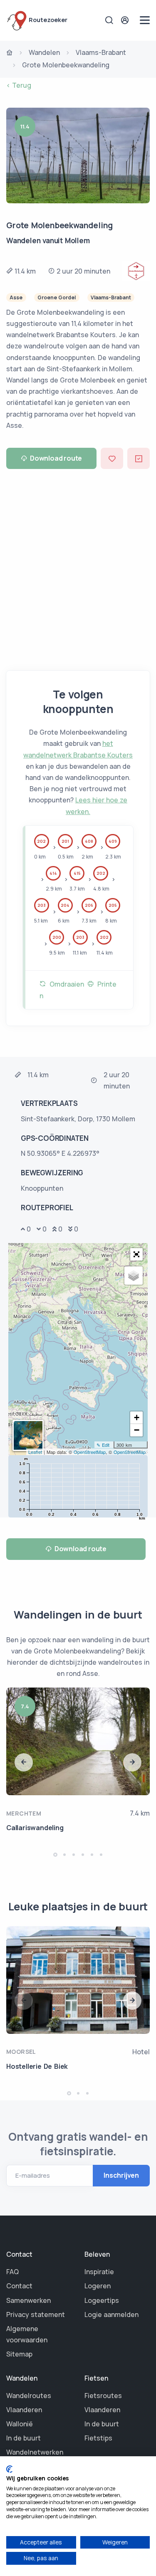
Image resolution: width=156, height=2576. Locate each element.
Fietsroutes (103, 2396)
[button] (136, 1254)
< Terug (19, 85)
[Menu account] (126, 20)
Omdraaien (65, 984)
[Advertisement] (78, 566)
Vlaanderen (24, 2410)
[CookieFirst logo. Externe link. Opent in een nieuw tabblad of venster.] (9, 2469)
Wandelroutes (29, 2396)
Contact (19, 2286)
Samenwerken (28, 2300)
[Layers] (134, 1276)
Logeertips (102, 2300)
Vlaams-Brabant (101, 52)
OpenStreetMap (90, 1452)
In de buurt (24, 2438)
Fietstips (98, 2438)
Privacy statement (36, 2314)
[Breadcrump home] (10, 53)
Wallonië (20, 2424)
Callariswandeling (35, 1828)
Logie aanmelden (111, 2314)
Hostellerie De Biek (37, 2066)
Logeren (98, 2286)
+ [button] (137, 1418)
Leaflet (35, 1452)
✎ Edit (103, 1445)
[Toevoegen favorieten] (112, 458)
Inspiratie (99, 2272)
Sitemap (19, 2354)
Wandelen (44, 52)
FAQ (12, 2272)
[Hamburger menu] (145, 20)
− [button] (137, 1430)
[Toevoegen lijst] (139, 458)
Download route (56, 458)
